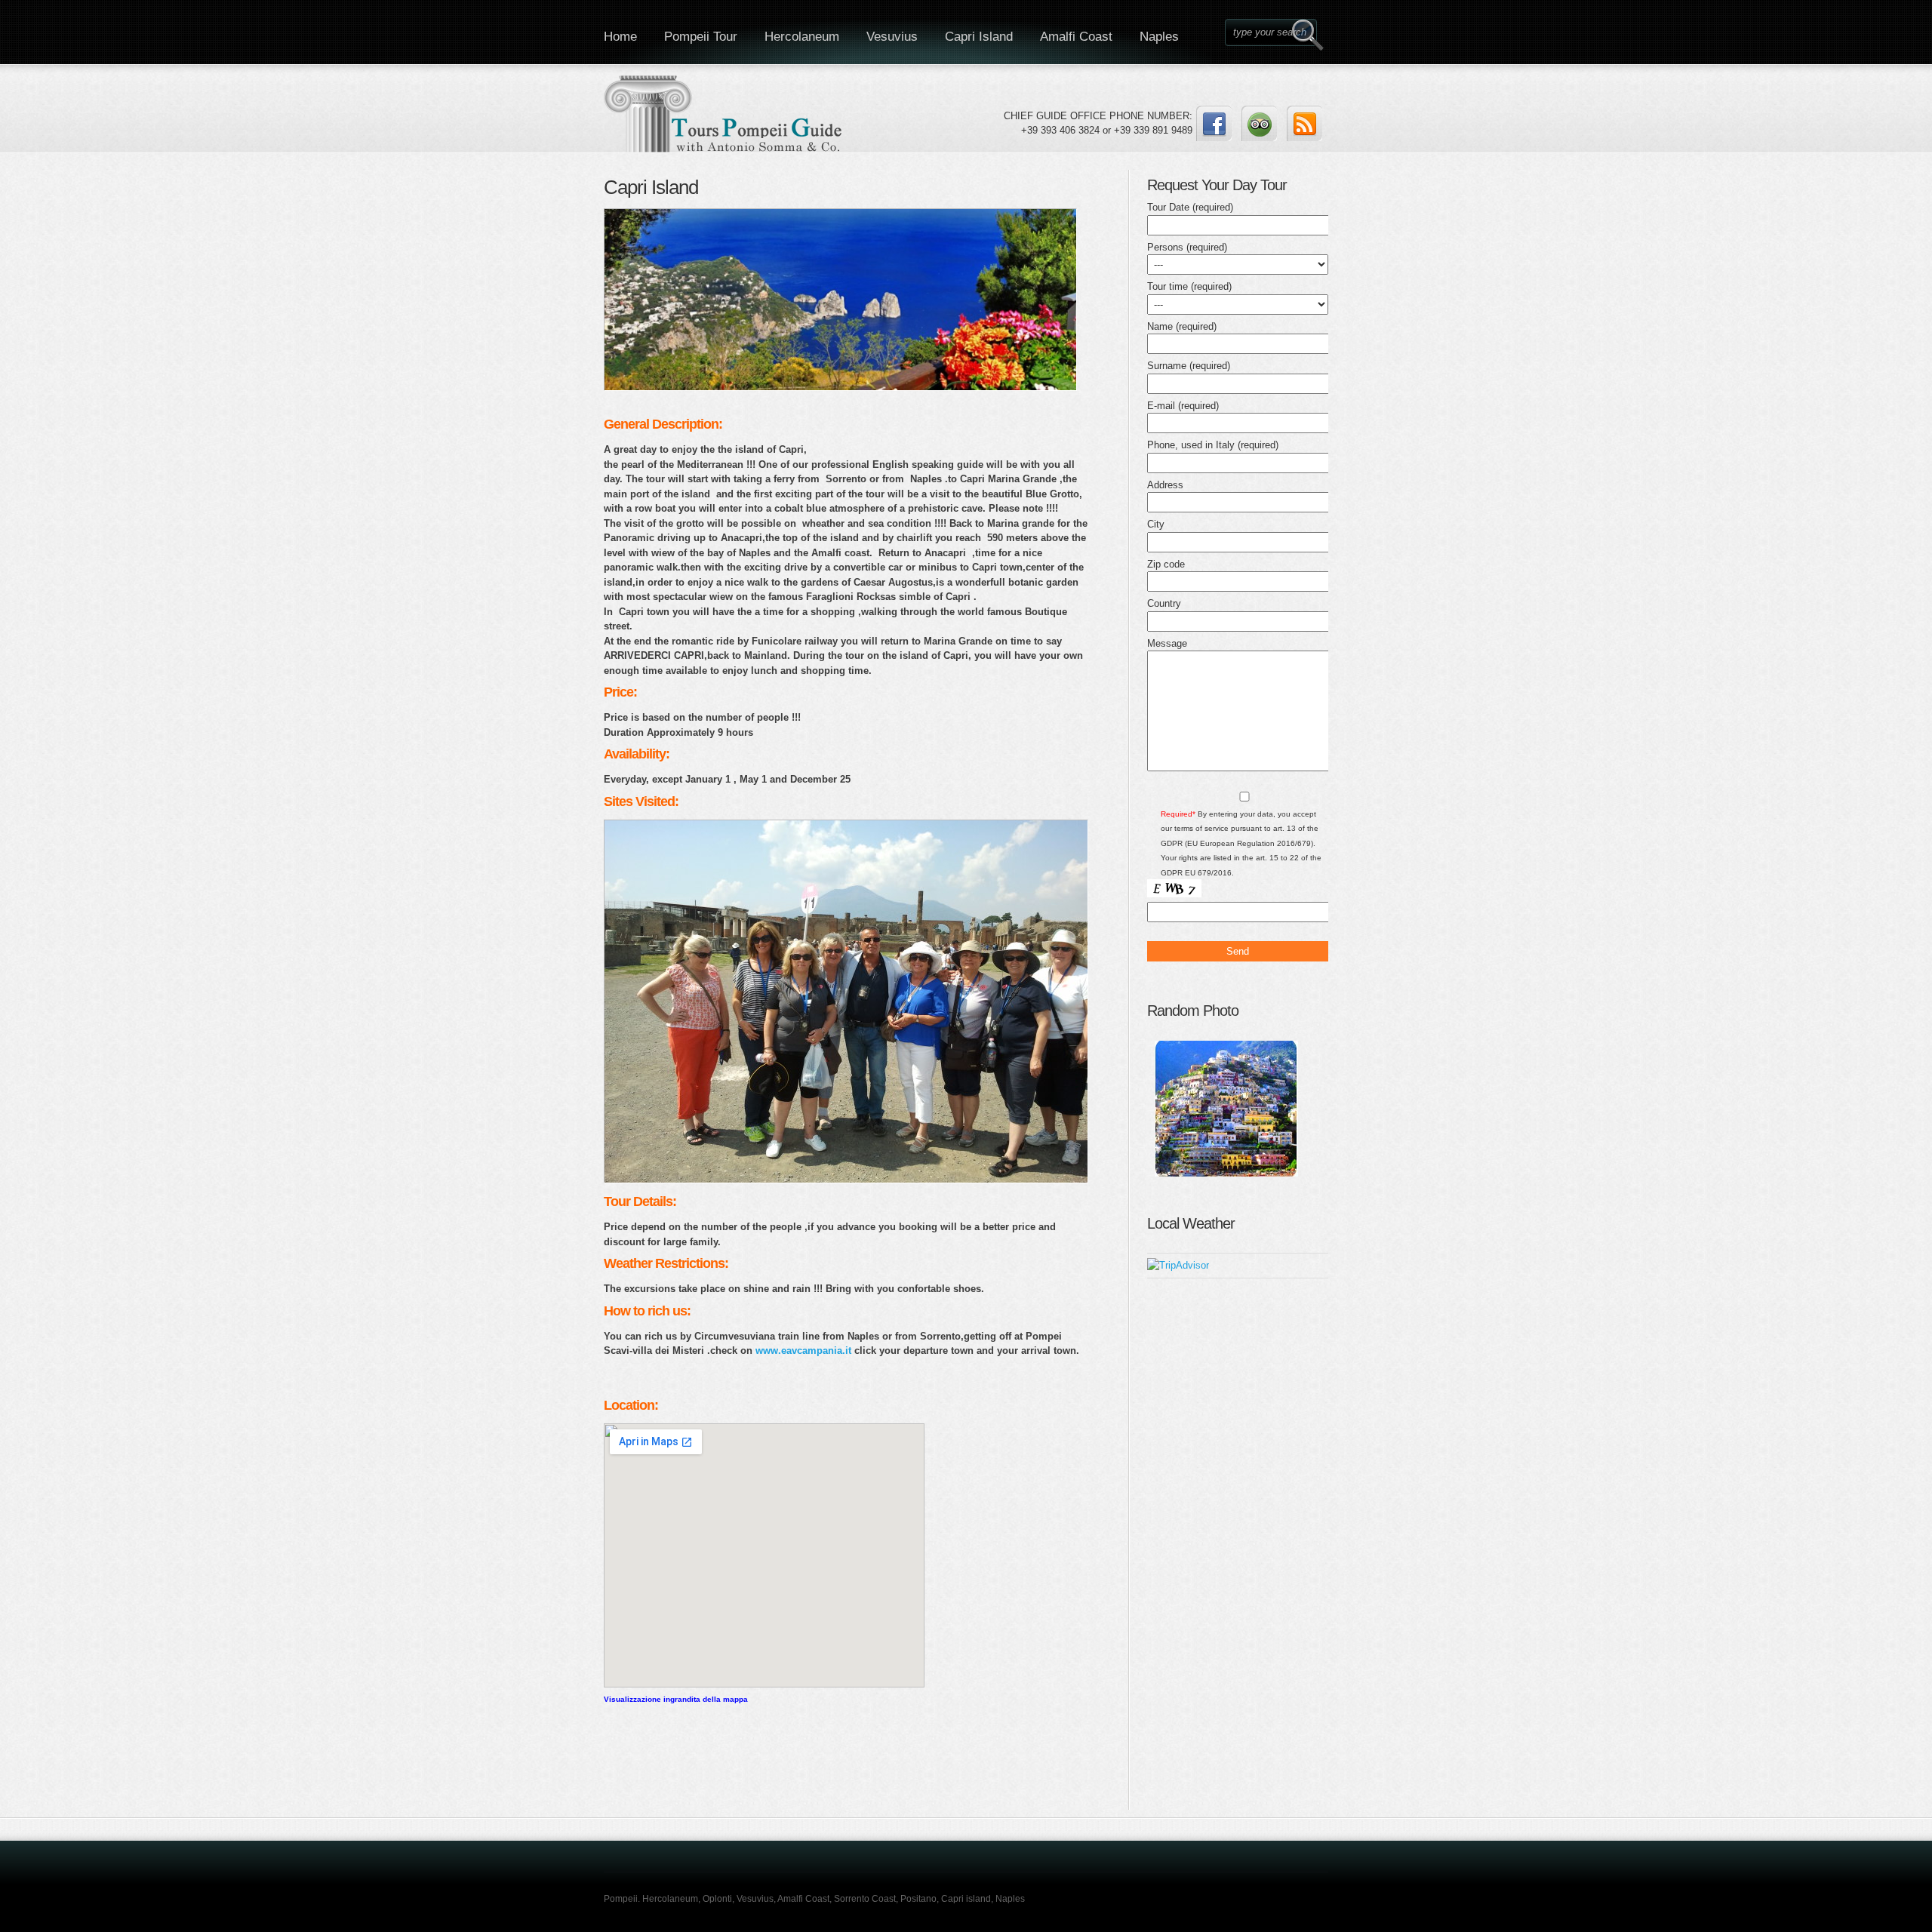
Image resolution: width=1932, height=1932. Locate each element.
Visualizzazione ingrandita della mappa (676, 1699)
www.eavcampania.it (803, 1351)
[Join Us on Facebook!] (1214, 123)
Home (620, 37)
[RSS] (1304, 123)
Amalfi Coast (1076, 37)
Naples (1159, 37)
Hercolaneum (802, 37)
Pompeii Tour (701, 37)
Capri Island (979, 37)
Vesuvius (892, 37)
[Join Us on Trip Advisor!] (1259, 123)
